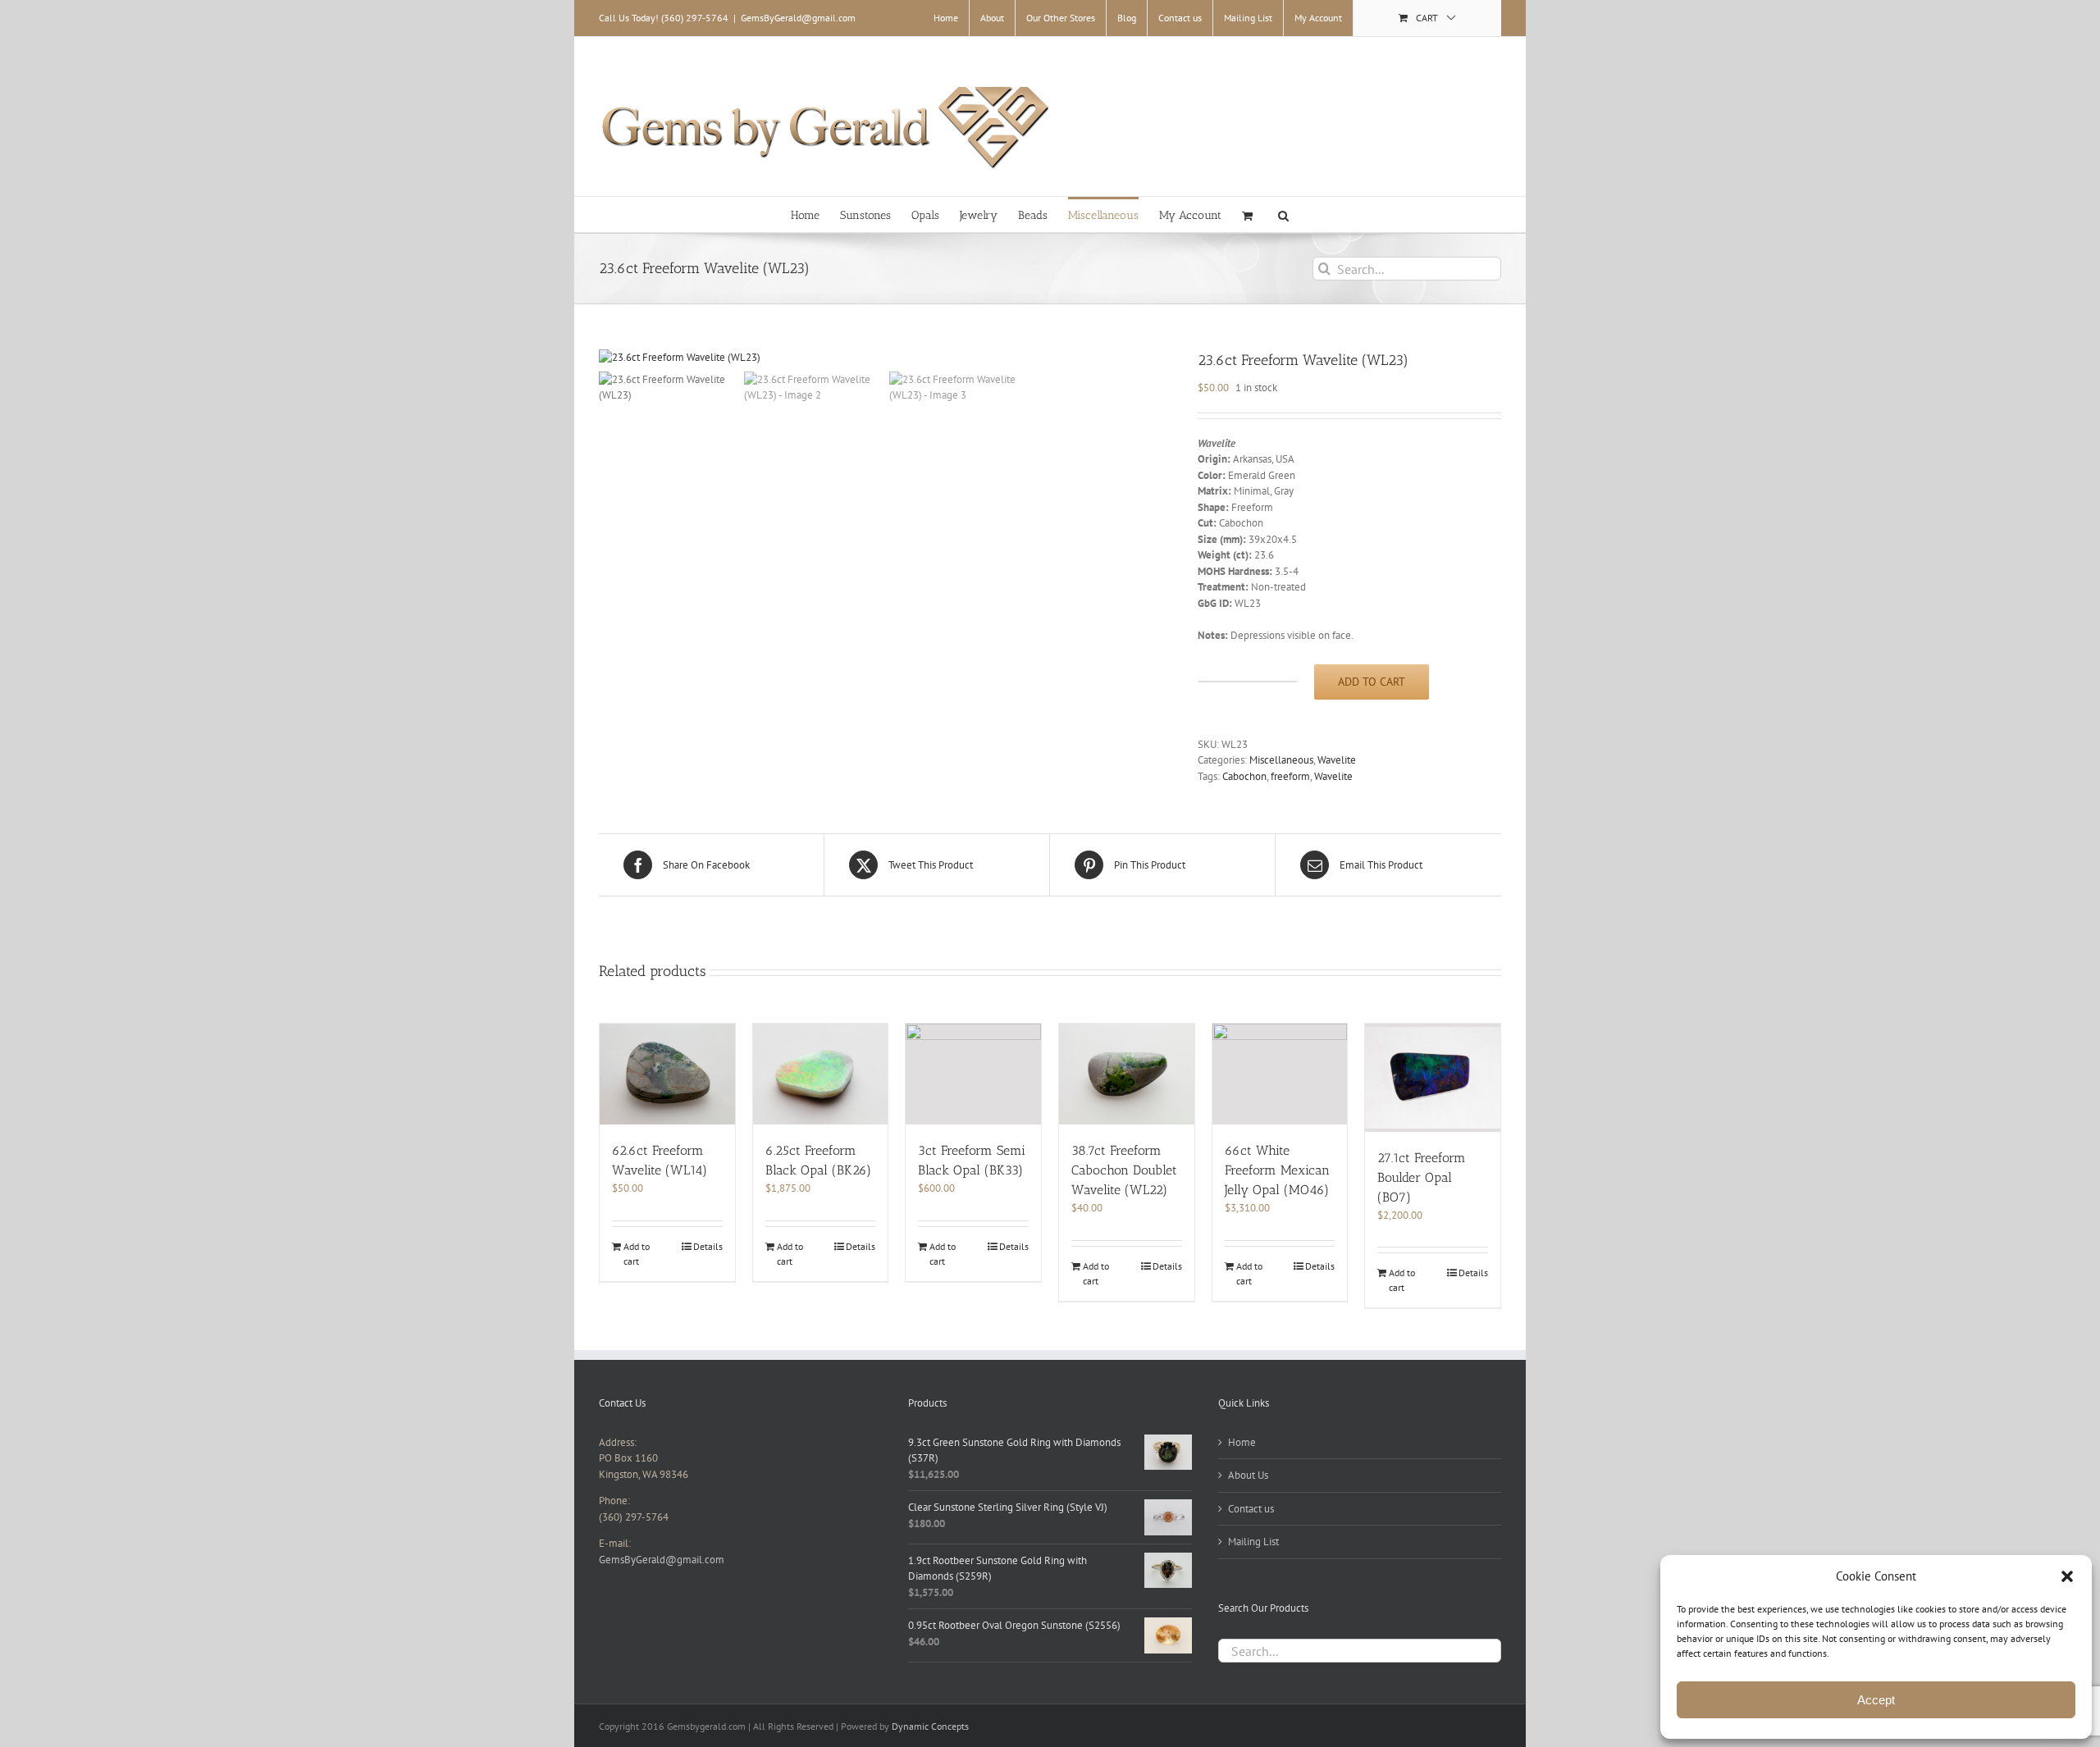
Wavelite (1337, 760)
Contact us (1251, 1509)
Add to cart (1372, 682)
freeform (1290, 776)
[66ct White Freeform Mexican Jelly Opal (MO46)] (1280, 1074)
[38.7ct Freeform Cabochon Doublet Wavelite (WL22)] (1127, 1074)
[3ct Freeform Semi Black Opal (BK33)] (973, 1074)
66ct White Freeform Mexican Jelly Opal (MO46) (1277, 1170)
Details (708, 1246)
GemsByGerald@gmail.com (798, 18)
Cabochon (1244, 776)
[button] (2067, 1576)
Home (1242, 1442)
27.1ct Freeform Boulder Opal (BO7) (1422, 1177)
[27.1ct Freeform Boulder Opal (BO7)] (1433, 1078)
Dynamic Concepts (930, 1726)
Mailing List (1253, 1542)
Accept (1876, 1700)
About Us (1248, 1475)
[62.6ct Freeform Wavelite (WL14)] (667, 1074)
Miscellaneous (1281, 760)
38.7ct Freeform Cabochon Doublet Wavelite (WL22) (1124, 1170)
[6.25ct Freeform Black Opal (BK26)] (821, 1074)
